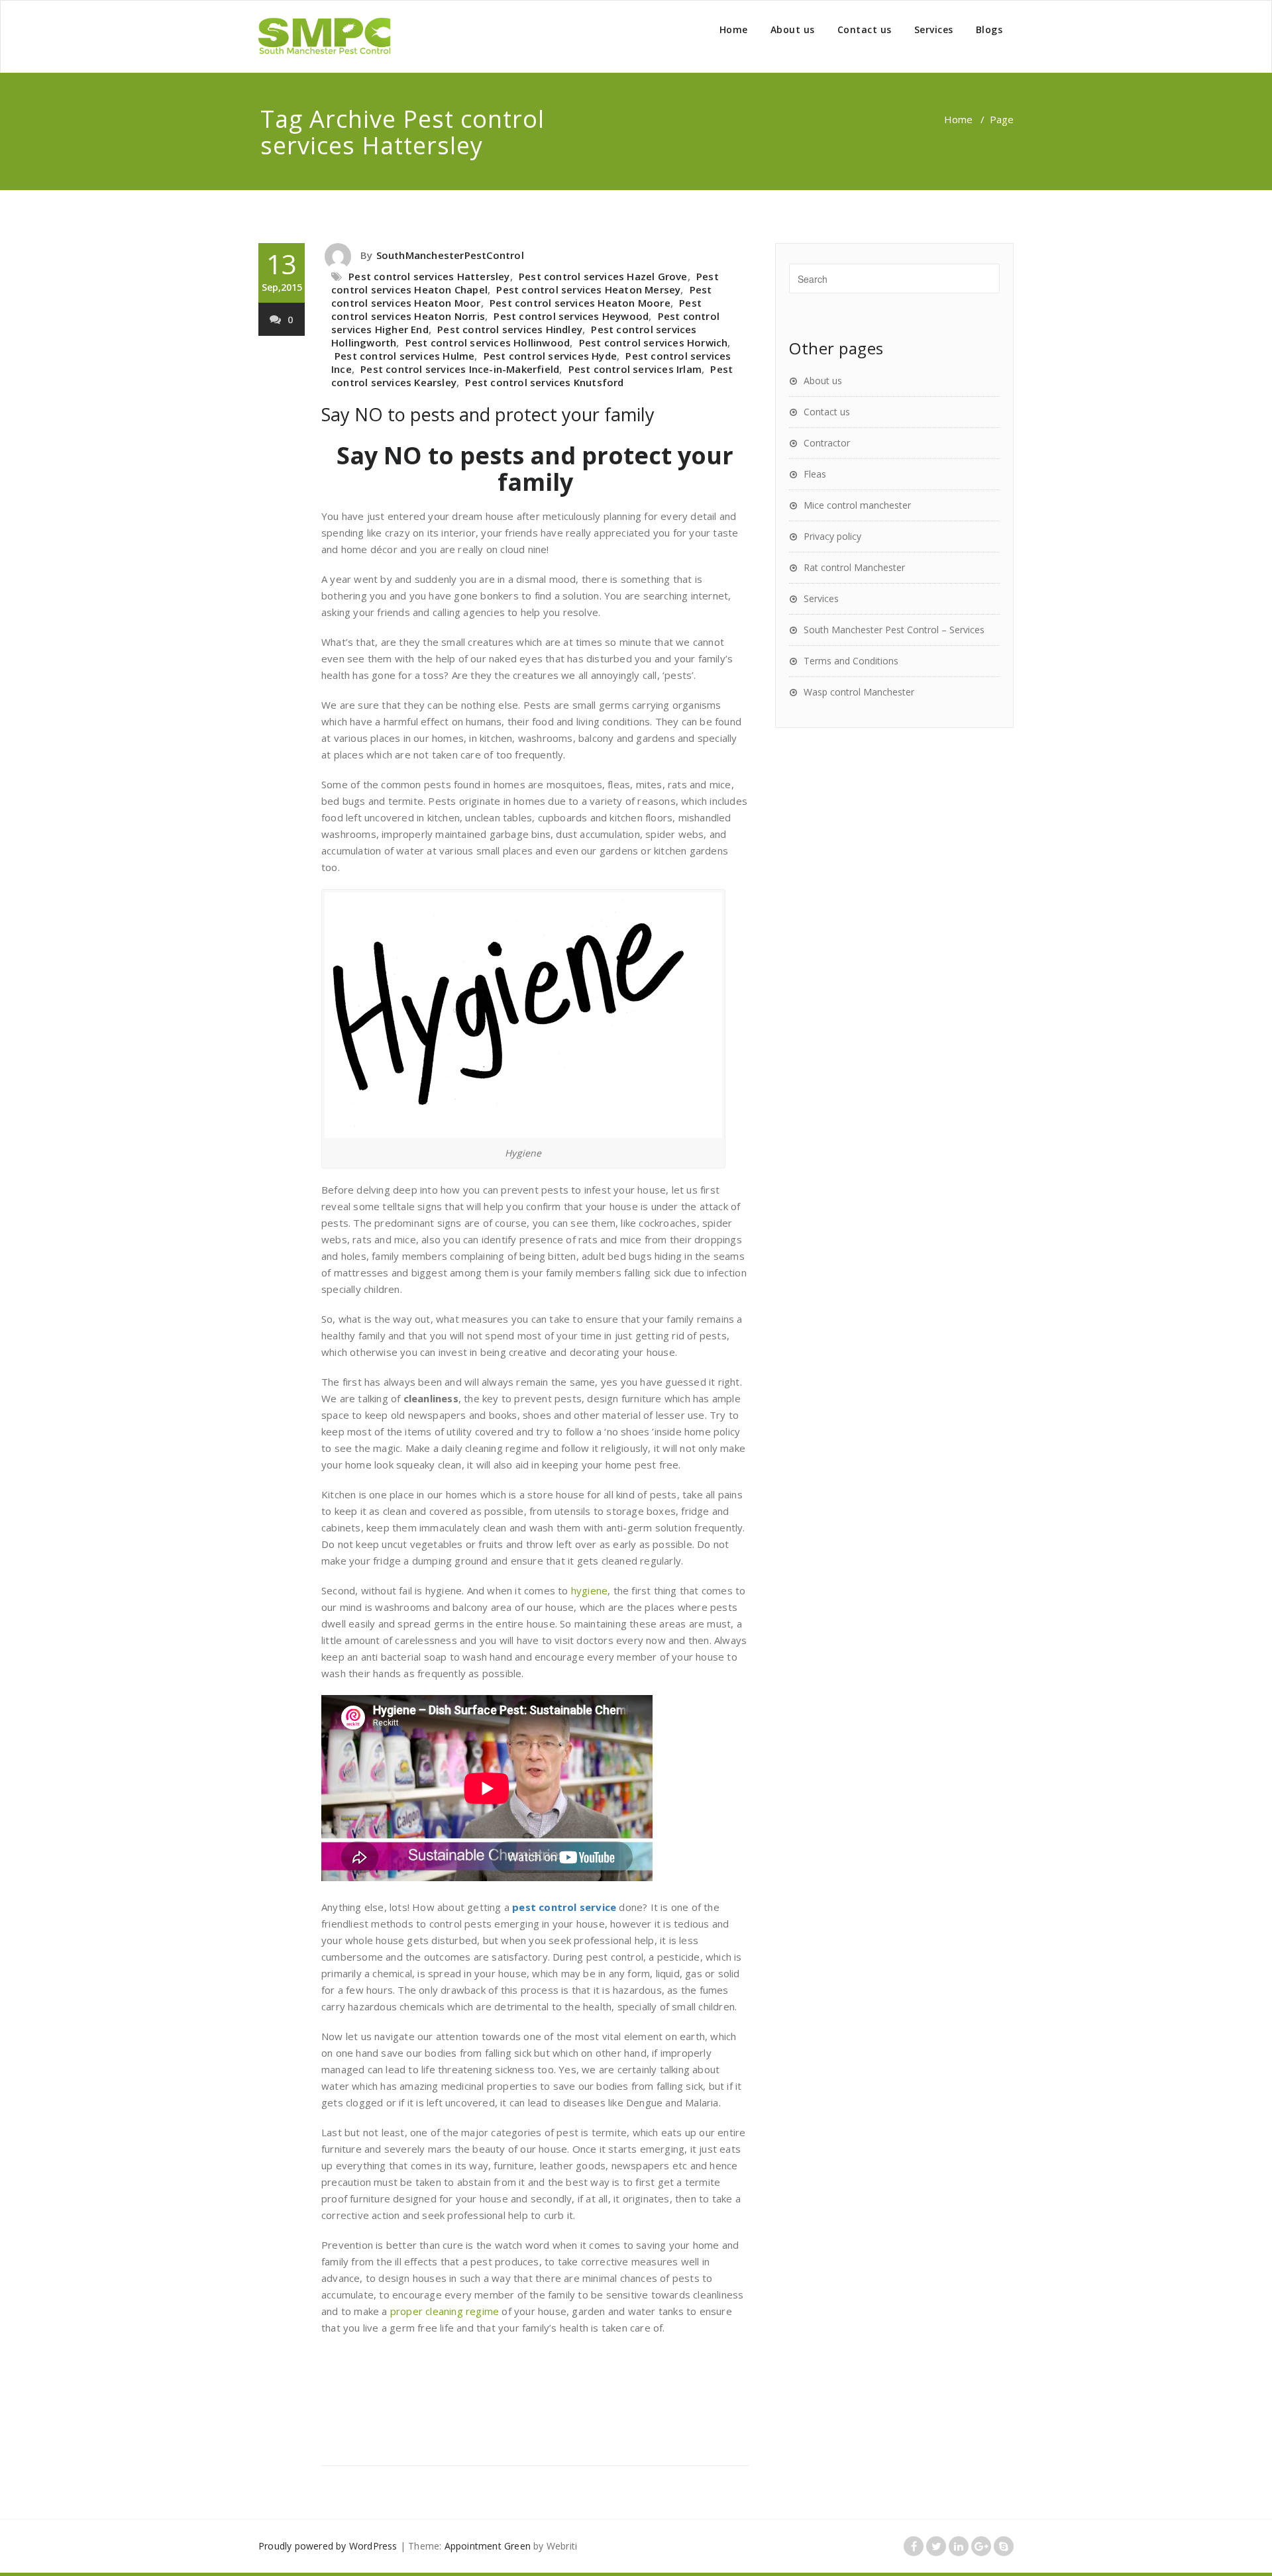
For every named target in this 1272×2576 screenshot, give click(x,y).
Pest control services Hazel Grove (603, 276)
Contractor (827, 443)
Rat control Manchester (854, 567)
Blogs (989, 29)
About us (793, 29)
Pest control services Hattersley (429, 276)
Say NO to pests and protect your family (488, 414)
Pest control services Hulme (404, 356)
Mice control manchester (857, 505)
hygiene (589, 1590)
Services (934, 29)
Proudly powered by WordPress (328, 2546)
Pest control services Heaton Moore (580, 303)
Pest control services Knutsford (544, 382)
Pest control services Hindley (510, 329)
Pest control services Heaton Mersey (588, 289)
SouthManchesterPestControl (450, 255)
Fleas (815, 474)
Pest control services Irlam (635, 369)
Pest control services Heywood (571, 316)
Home (734, 29)
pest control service (564, 1907)
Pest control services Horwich (654, 342)
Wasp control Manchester (859, 692)
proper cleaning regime (445, 2311)
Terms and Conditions (851, 661)
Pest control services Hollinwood (488, 342)
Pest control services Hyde (550, 356)
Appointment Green (488, 2546)
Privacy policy (832, 536)
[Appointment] (325, 36)
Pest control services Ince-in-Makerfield (460, 369)
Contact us (865, 29)
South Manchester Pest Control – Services (894, 630)
